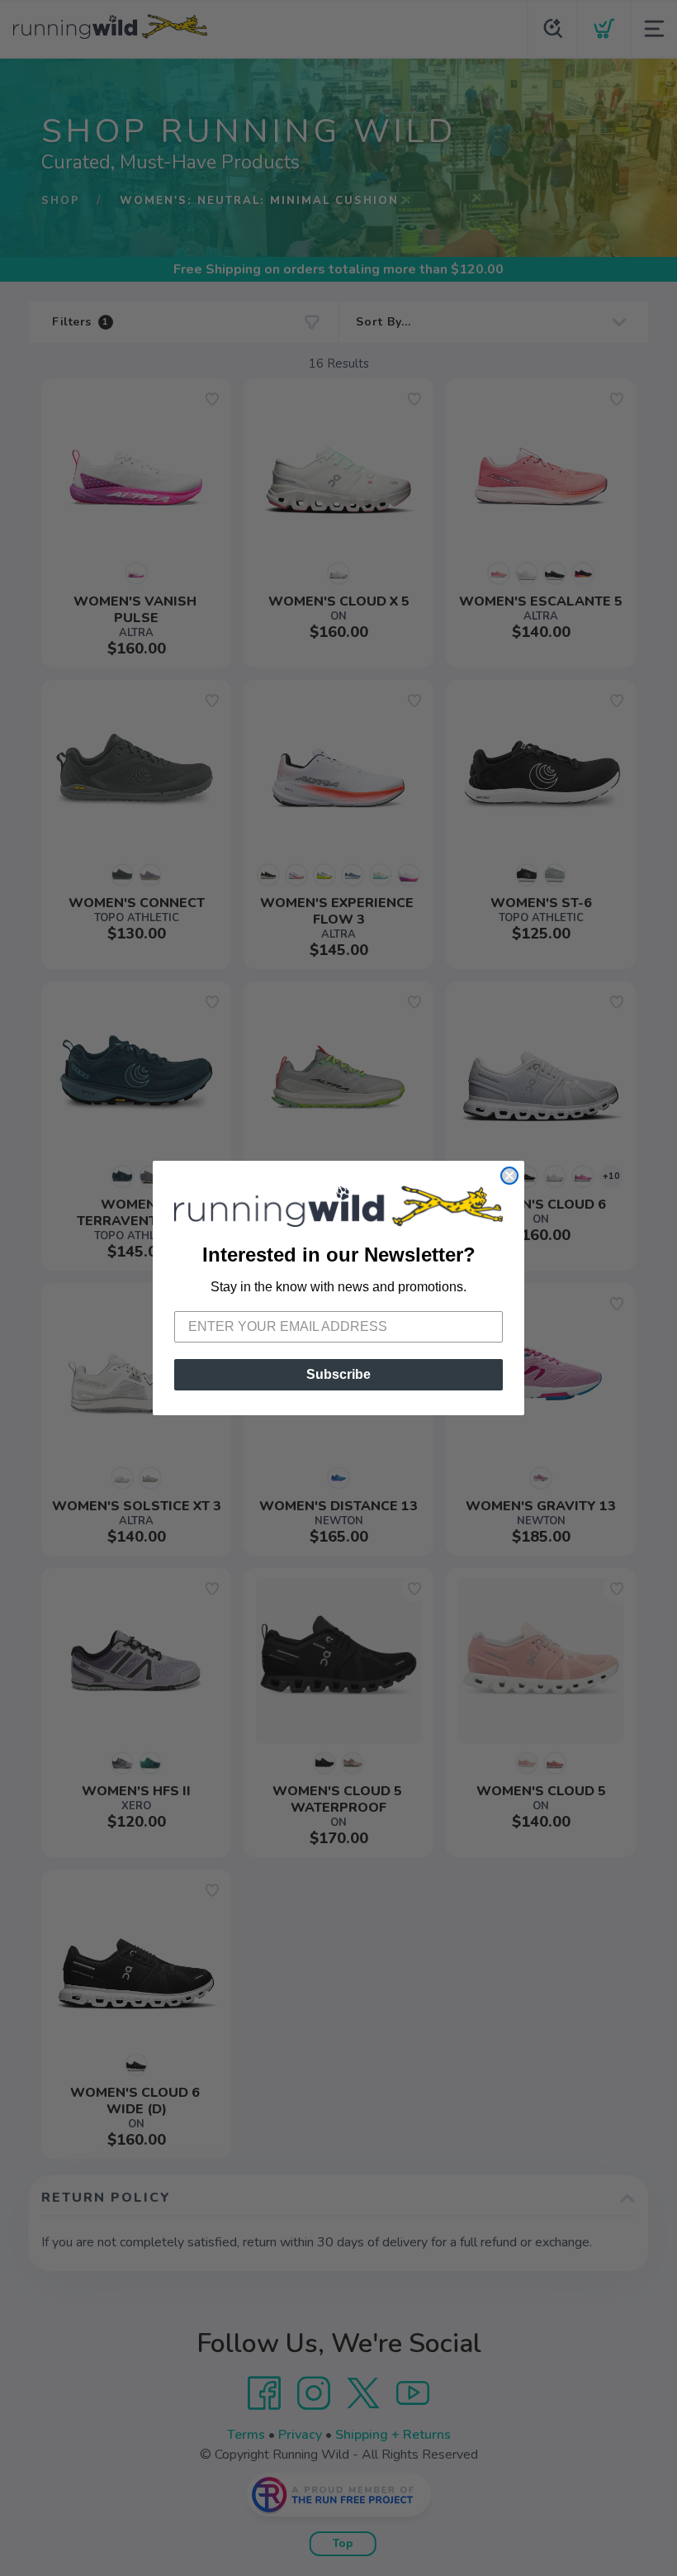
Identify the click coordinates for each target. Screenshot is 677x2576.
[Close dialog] (509, 1176)
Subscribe (338, 1374)
